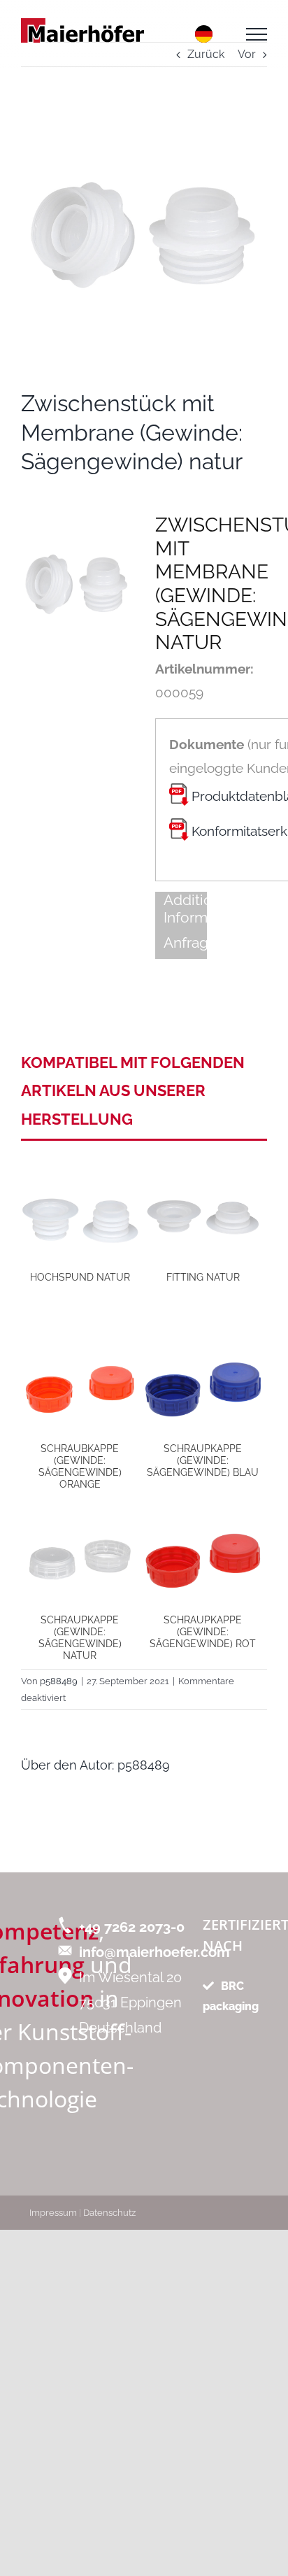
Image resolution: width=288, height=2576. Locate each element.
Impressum (53, 2213)
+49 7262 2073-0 (132, 1927)
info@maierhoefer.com (154, 1952)
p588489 (144, 1765)
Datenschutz (109, 2213)
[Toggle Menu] (257, 34)
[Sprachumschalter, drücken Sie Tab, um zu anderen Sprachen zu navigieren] (204, 34)
